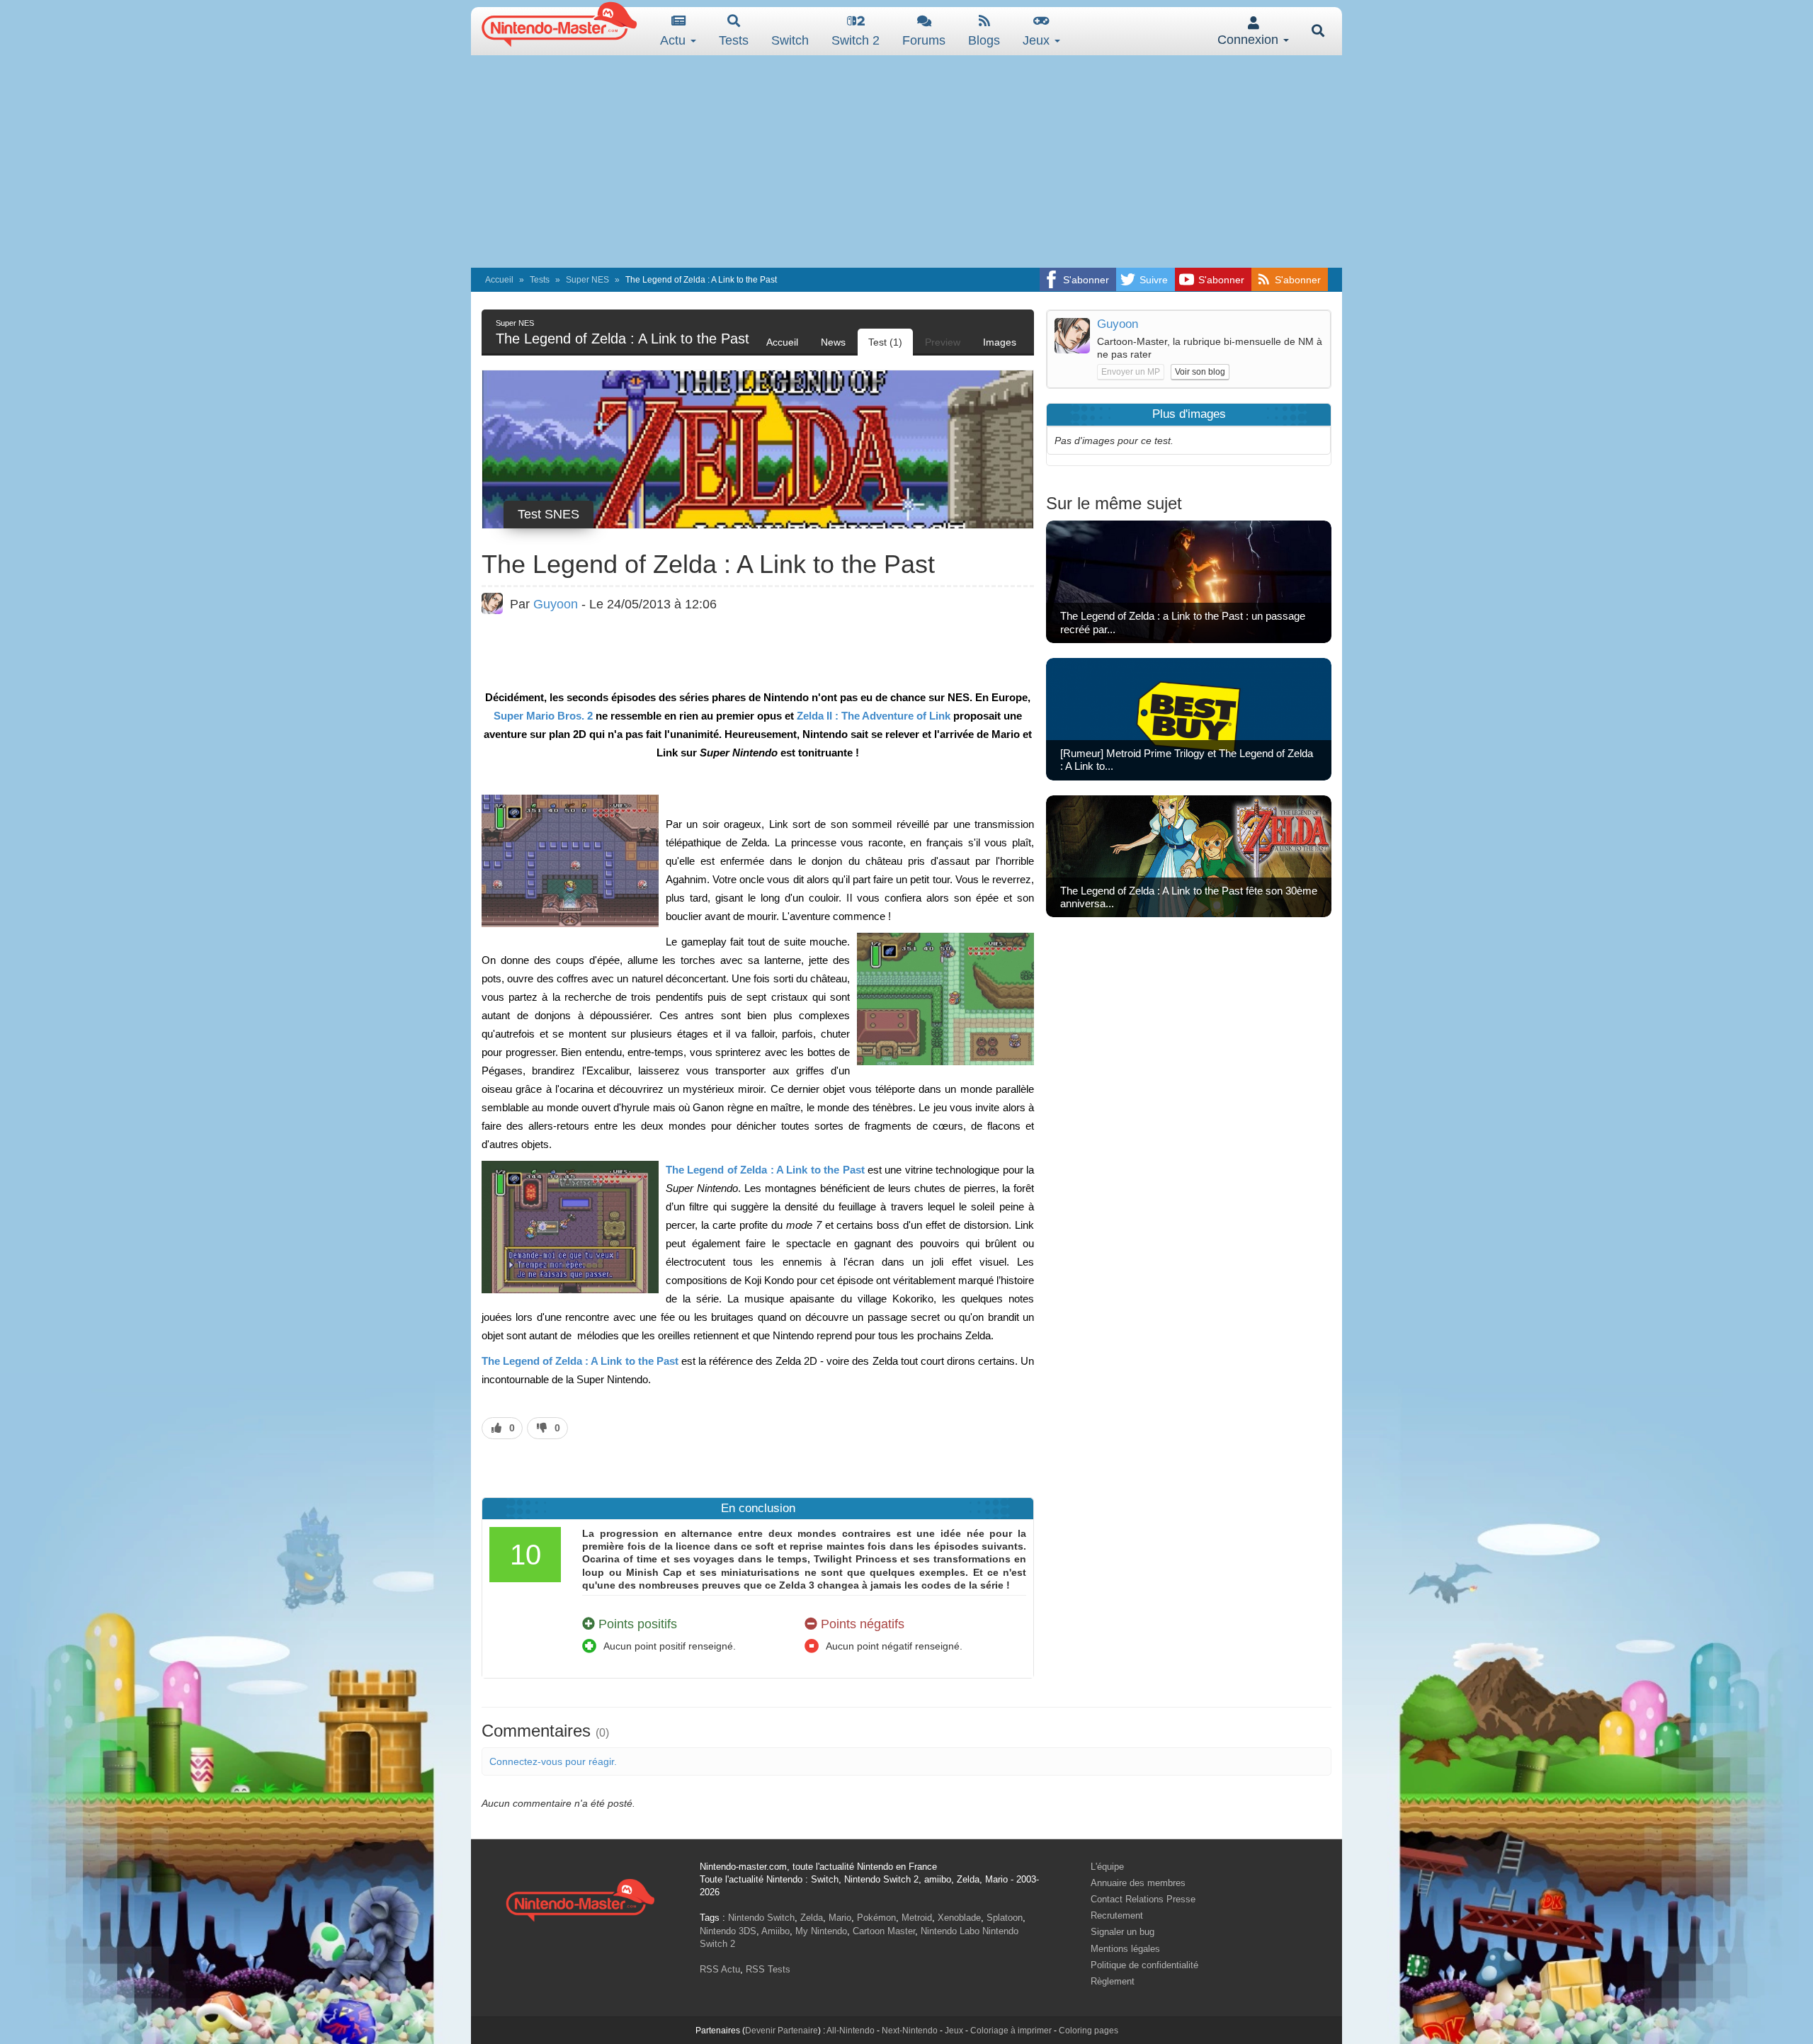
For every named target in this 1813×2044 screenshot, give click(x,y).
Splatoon (1005, 1918)
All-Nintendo (851, 2031)
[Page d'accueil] (580, 1898)
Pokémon (876, 1918)
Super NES (587, 280)
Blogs (984, 40)
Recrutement (1117, 1915)
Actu (675, 40)
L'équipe (1107, 1867)
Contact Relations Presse (1143, 1899)
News (833, 342)
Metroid (917, 1918)
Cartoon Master (884, 1931)
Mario (840, 1918)
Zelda (812, 1918)
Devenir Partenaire (782, 2031)
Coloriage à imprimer (1011, 2031)
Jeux (1038, 40)
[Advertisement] (906, 161)
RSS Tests (768, 1969)
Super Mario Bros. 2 (543, 716)
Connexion (1250, 40)
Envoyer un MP (1131, 372)
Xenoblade (959, 1918)
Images (1000, 342)
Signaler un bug (1123, 1932)
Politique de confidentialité (1144, 1965)
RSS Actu (720, 1969)
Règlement (1113, 1981)
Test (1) (885, 342)
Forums (924, 40)
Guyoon (556, 604)
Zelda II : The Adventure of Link (874, 716)
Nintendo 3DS (728, 1931)
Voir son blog (1200, 372)
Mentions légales (1125, 1949)
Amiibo (775, 1931)
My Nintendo (821, 1931)
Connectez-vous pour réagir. (553, 1761)
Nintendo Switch (761, 1918)
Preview (943, 342)
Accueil (499, 280)
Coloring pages (1089, 2031)
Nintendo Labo (950, 1931)
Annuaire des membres (1138, 1883)
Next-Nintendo (910, 2031)
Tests (734, 40)
